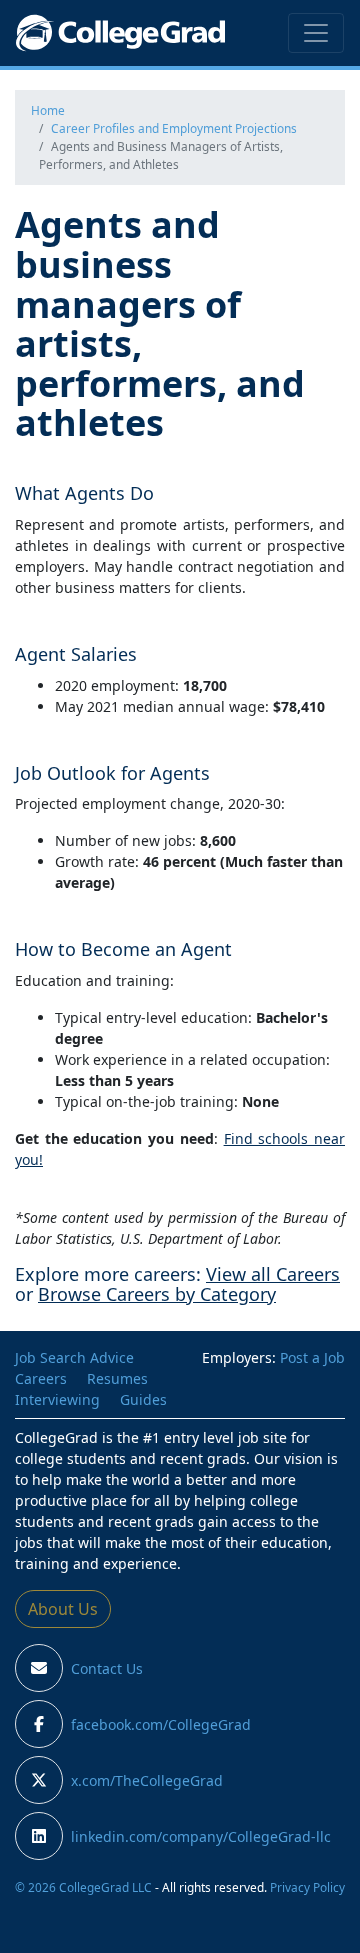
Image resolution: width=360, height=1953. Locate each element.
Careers (41, 1378)
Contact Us (107, 1668)
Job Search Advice (74, 1357)
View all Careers (273, 1274)
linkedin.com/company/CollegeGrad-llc (201, 1836)
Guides (143, 1399)
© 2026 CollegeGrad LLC (83, 1887)
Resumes (117, 1378)
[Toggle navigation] (316, 33)
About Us (63, 1609)
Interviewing (57, 1399)
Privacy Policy (307, 1887)
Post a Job (312, 1357)
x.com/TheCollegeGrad (147, 1780)
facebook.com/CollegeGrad (161, 1724)
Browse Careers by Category (157, 1294)
